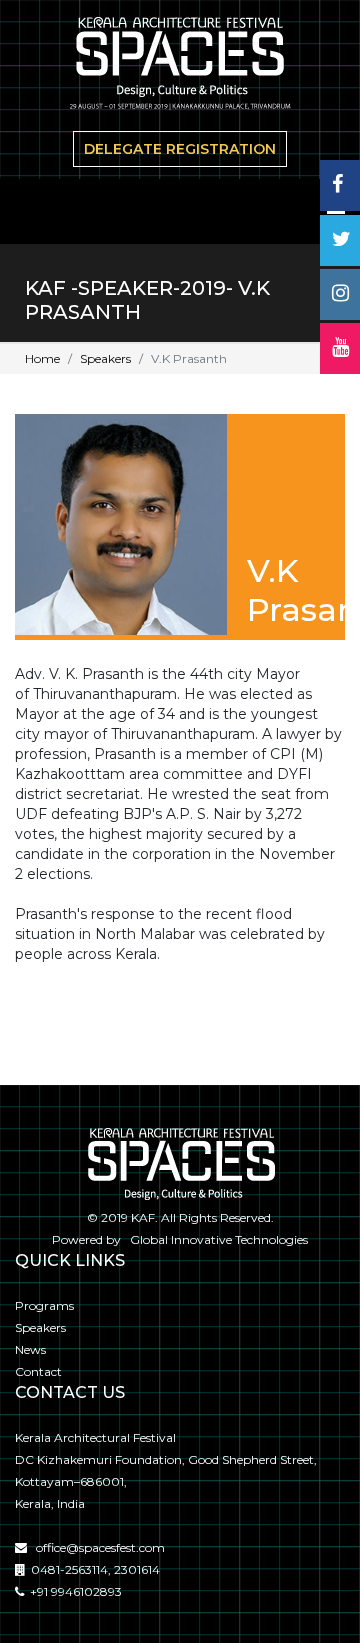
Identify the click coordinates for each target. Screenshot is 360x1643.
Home (42, 358)
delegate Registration (180, 149)
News (30, 1349)
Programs (44, 1305)
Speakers (105, 358)
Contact (38, 1371)
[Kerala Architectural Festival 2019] (180, 66)
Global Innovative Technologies (216, 1239)
